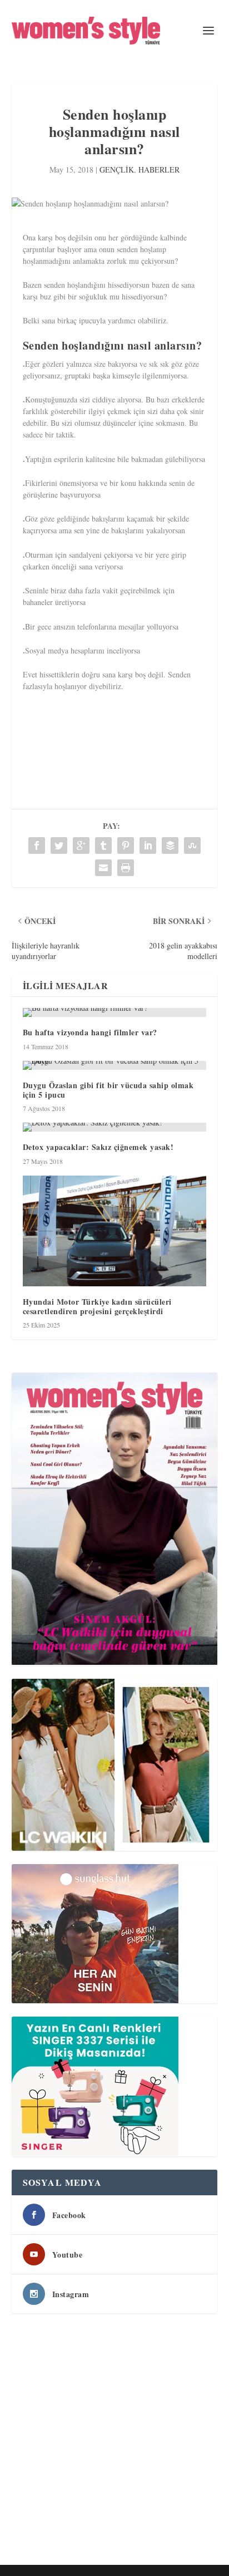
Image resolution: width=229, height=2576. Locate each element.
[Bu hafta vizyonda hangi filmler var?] (115, 1012)
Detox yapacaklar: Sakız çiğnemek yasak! (98, 1147)
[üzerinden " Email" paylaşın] (103, 868)
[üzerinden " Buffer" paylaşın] (170, 845)
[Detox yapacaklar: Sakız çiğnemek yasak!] (115, 1127)
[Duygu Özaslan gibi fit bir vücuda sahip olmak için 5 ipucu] (115, 1065)
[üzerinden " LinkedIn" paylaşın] (148, 845)
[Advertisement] (114, 2441)
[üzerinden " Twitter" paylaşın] (59, 845)
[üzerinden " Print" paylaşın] (126, 868)
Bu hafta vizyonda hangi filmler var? (90, 1032)
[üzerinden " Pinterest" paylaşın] (126, 845)
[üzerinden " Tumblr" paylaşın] (103, 845)
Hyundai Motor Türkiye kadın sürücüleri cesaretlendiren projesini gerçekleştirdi (97, 1306)
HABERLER (159, 169)
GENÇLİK (117, 169)
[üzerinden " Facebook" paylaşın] (37, 845)
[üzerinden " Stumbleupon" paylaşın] (192, 845)
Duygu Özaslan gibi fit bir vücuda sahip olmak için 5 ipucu (108, 1090)
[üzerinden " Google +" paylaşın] (81, 845)
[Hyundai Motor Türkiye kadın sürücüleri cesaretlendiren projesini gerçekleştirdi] (115, 1231)
